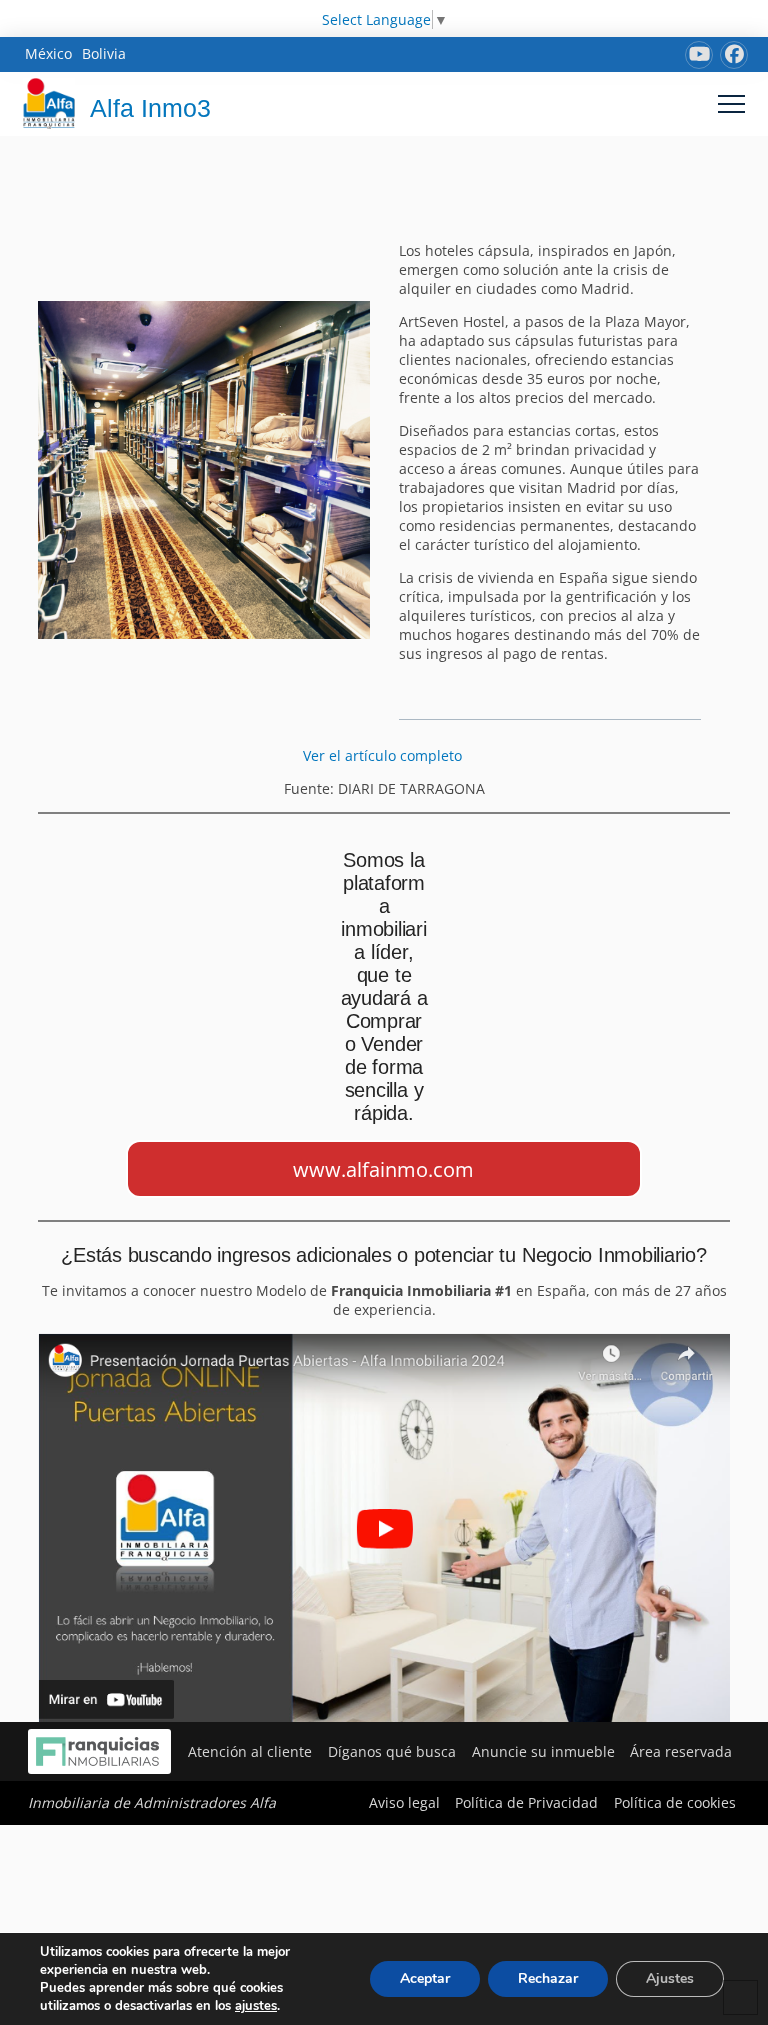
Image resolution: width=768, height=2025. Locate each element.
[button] (731, 103)
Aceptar (425, 1978)
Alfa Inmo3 (150, 108)
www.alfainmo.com (383, 1169)
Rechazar (548, 1978)
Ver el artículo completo (384, 755)
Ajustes (670, 1978)
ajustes (256, 2006)
